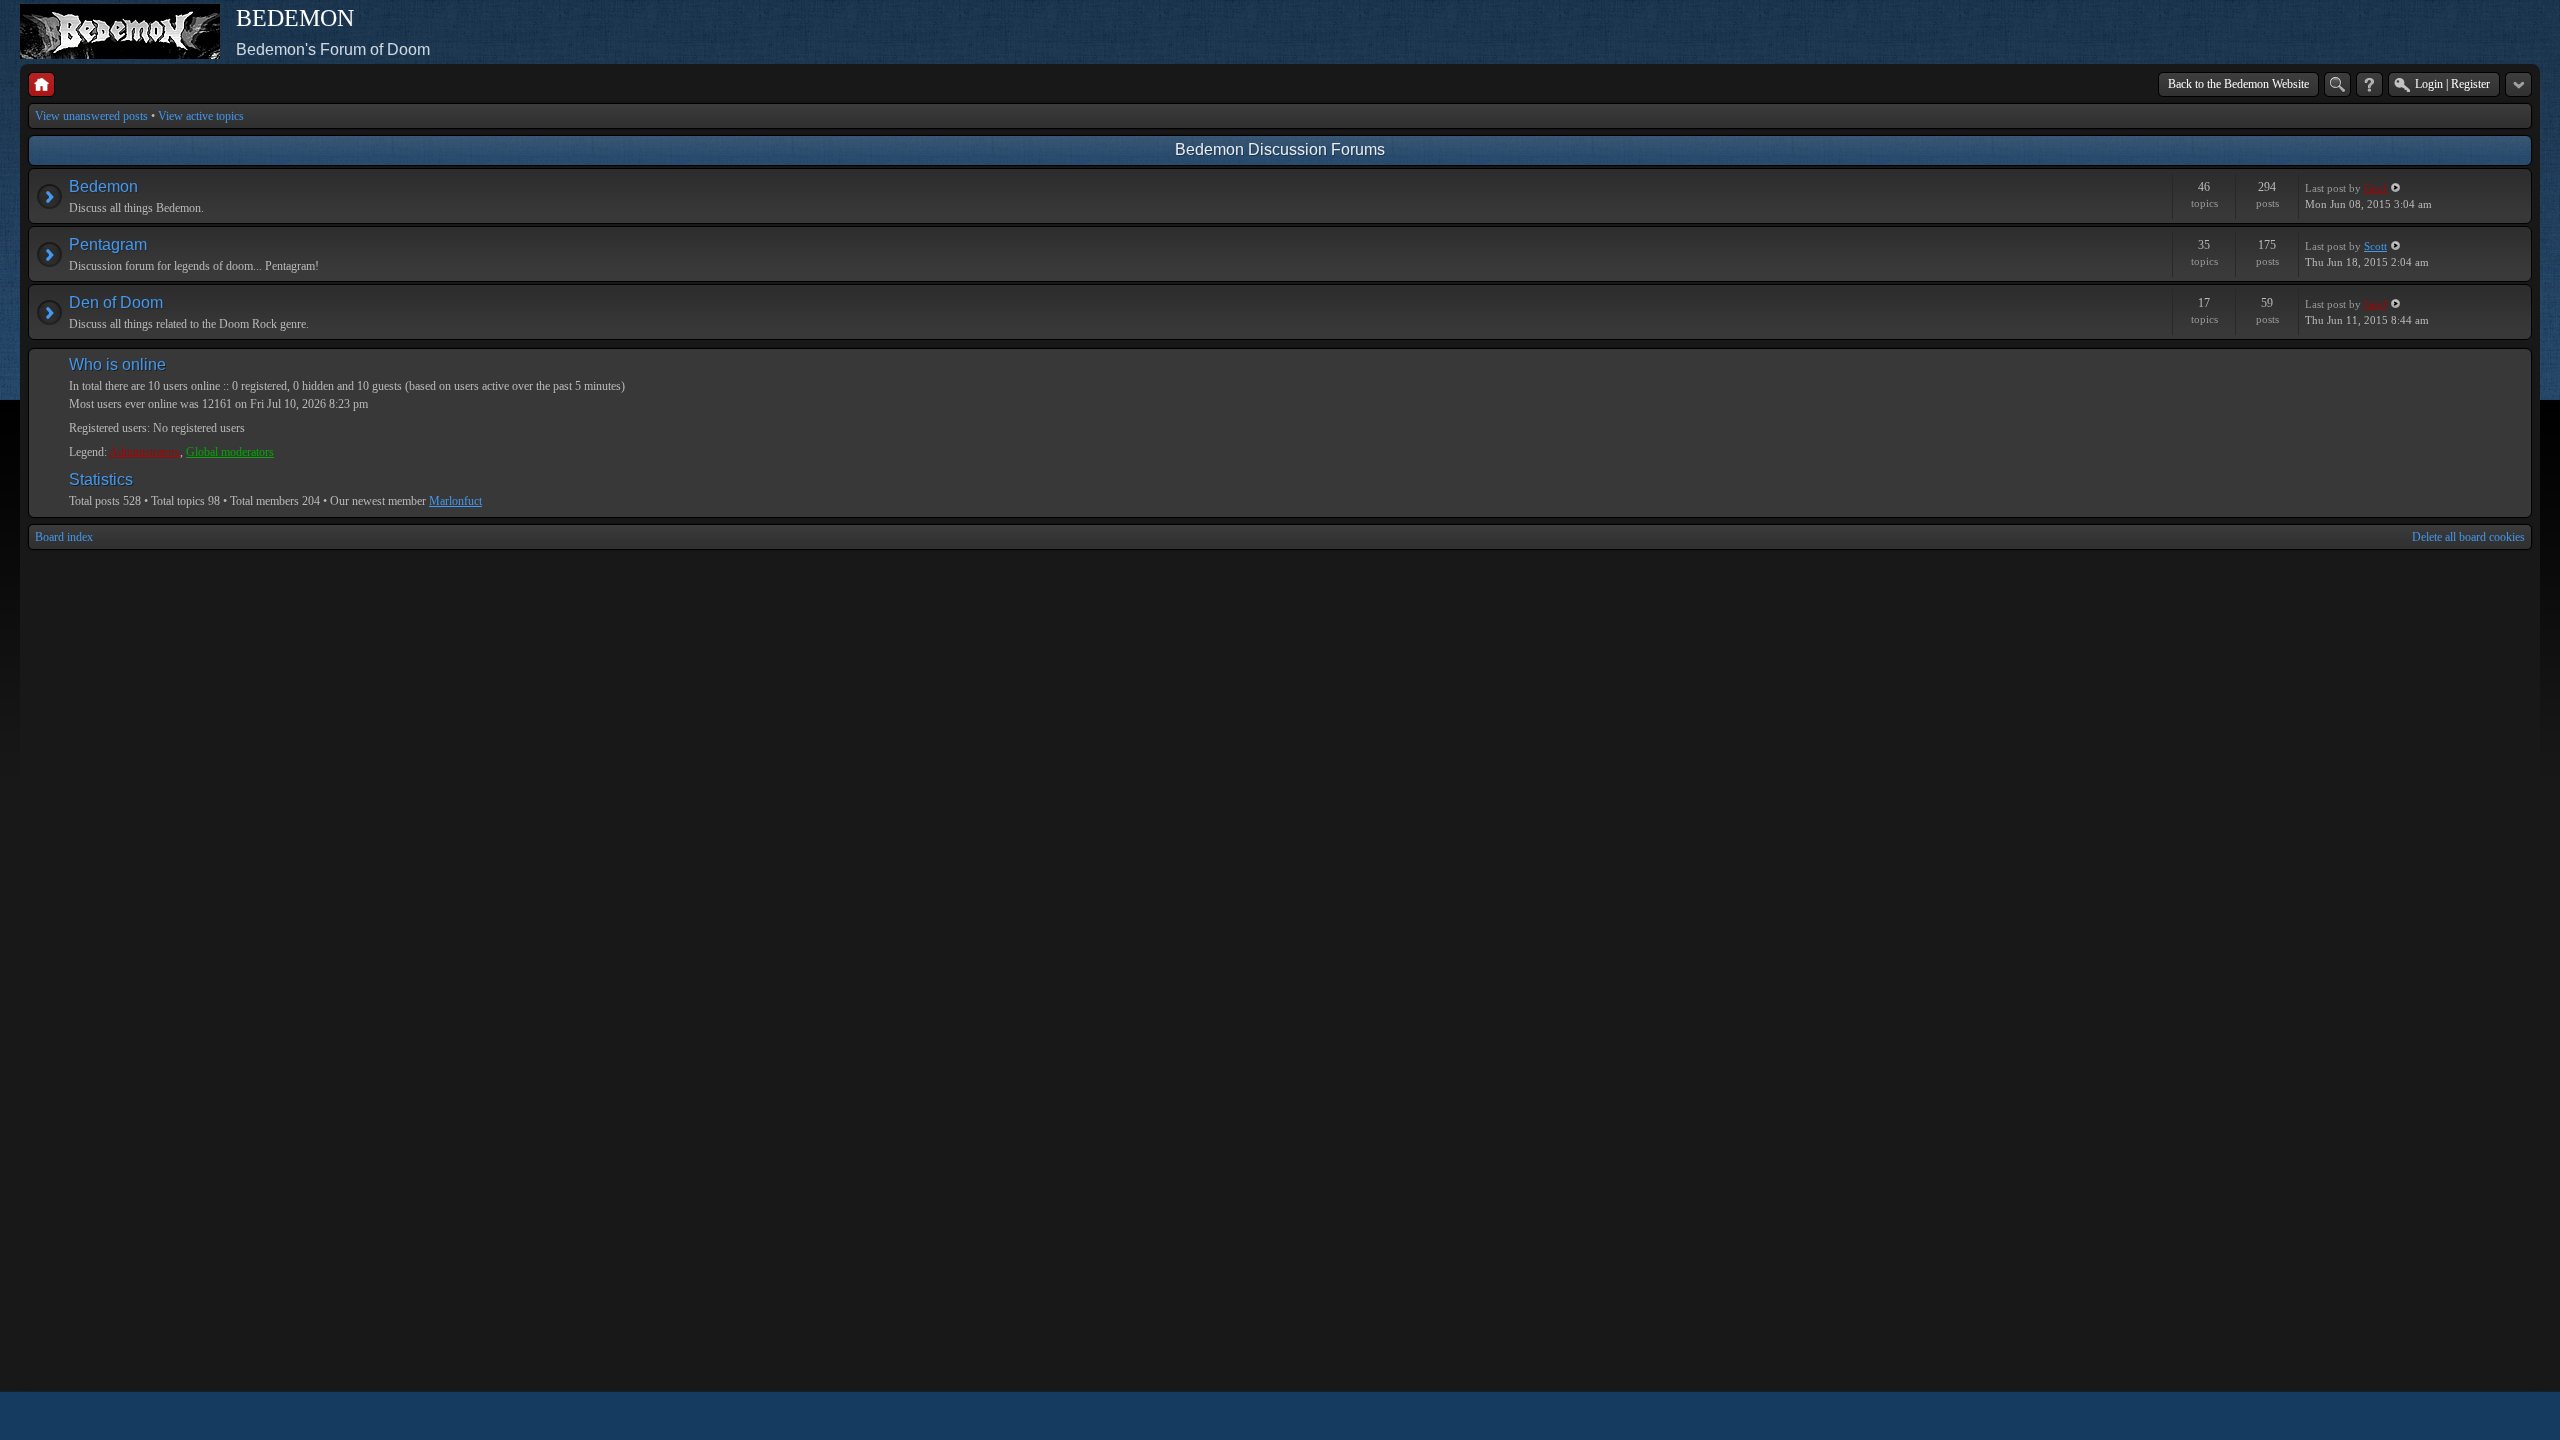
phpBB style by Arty (2442, 1416)
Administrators (144, 452)
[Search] (2337, 84)
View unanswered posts (91, 116)
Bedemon (103, 186)
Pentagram (108, 244)
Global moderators (230, 452)
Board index (64, 537)
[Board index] (41, 84)
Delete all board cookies (2468, 537)
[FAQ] (2369, 84)
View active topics (201, 116)
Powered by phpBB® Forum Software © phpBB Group (2502, 1416)
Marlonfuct (455, 501)
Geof (2375, 188)
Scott (2375, 246)
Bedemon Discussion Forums (1280, 149)
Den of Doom (116, 302)
